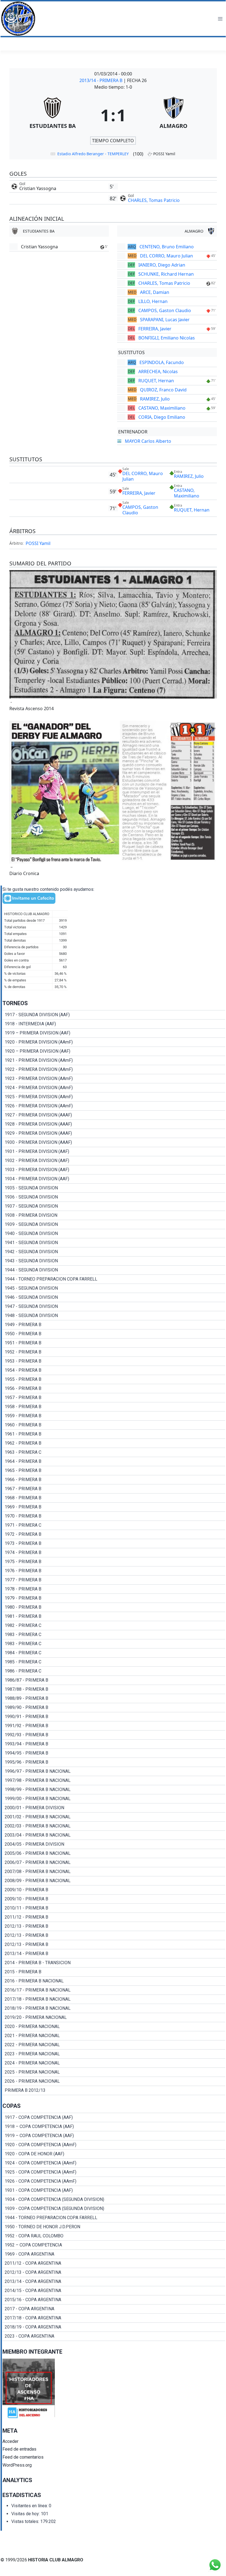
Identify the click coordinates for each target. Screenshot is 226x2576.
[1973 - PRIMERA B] (114, 1544)
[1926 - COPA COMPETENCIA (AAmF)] (114, 2181)
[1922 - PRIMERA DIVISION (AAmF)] (114, 1070)
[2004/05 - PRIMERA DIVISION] (114, 1844)
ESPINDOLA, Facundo (162, 362)
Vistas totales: (26, 2521)
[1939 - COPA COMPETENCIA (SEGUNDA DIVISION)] (114, 2209)
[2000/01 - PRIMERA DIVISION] (114, 1808)
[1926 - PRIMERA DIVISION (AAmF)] (114, 1106)
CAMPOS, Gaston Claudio (165, 310)
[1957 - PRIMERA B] (114, 1398)
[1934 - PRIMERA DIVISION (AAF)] (114, 1179)
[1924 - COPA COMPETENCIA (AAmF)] (114, 2163)
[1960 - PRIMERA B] (114, 1425)
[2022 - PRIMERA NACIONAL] (114, 2045)
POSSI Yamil (38, 543)
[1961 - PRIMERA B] (114, 1434)
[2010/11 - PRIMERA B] (114, 1908)
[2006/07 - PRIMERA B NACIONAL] (114, 1863)
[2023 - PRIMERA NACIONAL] (114, 2054)
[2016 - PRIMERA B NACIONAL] (114, 1981)
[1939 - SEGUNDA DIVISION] (114, 1224)
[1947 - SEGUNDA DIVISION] (114, 1307)
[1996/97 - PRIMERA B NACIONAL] (114, 1771)
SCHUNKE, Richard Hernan (166, 274)
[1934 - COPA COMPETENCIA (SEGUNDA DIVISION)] (114, 2200)
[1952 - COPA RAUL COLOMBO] (114, 2236)
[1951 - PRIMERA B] (114, 1343)
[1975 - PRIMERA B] (114, 1562)
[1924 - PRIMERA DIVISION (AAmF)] (114, 1088)
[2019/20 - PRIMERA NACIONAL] (114, 2017)
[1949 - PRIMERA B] (114, 1325)
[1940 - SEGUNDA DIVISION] (114, 1234)
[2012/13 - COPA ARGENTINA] (114, 2272)
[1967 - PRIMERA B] (114, 1489)
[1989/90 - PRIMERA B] (114, 1708)
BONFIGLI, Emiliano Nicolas (167, 338)
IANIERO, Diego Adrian (162, 265)
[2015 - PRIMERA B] (114, 1972)
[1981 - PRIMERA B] (114, 1616)
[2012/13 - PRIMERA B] (114, 1926)
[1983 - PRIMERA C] (114, 1635)
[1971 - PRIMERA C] (114, 1525)
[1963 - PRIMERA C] (114, 1452)
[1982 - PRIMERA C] (114, 1626)
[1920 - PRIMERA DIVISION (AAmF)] (114, 1042)
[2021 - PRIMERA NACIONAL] (114, 2036)
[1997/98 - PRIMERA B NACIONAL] (114, 1780)
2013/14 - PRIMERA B (101, 80)
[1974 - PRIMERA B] (114, 1553)
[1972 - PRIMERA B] (114, 1534)
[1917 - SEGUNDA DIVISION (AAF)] (114, 1015)
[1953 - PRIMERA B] (114, 1361)
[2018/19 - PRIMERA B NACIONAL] (114, 2008)
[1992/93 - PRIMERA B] (114, 1735)
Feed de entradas (19, 2449)
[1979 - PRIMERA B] (114, 1598)
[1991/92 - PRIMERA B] (114, 1726)
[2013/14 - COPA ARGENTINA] (114, 2282)
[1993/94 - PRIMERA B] (114, 1744)
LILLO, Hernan (153, 301)
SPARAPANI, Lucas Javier (165, 320)
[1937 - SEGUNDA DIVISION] (114, 1206)
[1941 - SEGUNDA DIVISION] (114, 1243)
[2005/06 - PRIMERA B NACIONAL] (114, 1853)
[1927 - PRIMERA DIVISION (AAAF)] (114, 1115)
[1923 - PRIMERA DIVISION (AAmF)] (114, 1079)
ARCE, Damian (155, 292)
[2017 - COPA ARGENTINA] (114, 2309)
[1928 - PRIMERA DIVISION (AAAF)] (114, 1124)
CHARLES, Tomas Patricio (154, 200)
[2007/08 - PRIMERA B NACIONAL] (114, 1872)
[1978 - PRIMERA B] (114, 1589)
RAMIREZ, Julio (155, 399)
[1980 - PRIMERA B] (114, 1607)
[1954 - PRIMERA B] (114, 1370)
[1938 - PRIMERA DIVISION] (114, 1215)
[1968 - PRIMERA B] (114, 1498)
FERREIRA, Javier (155, 329)
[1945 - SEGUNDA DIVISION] (114, 1288)
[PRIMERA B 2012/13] (114, 2090)
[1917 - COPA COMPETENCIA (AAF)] (114, 2117)
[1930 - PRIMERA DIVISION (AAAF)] (114, 1142)
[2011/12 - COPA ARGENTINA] (114, 2263)
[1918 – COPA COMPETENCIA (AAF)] (114, 2127)
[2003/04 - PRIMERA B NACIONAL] (114, 1835)
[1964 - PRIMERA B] (114, 1461)
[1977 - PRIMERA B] (114, 1580)
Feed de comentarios (23, 2457)
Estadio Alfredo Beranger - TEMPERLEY (93, 154)
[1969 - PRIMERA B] (114, 1507)
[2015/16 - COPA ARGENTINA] (114, 2300)
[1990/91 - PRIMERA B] (114, 1717)
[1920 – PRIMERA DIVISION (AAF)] (114, 1051)
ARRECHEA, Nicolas (158, 372)
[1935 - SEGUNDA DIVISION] (114, 1188)
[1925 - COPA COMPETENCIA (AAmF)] (114, 2172)
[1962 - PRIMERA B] (114, 1443)
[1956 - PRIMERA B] (114, 1389)
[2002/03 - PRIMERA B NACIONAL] (114, 1826)
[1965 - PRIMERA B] (114, 1471)
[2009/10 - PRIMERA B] (114, 1890)
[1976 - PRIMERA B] (114, 1571)
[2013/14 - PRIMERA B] (114, 1954)
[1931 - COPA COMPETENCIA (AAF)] (114, 2190)
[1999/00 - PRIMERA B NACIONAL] (114, 1799)
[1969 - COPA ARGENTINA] (114, 2254)
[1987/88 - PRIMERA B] (114, 1689)
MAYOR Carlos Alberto (148, 441)
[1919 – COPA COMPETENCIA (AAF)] (114, 2136)
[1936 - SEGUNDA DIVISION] (114, 1197)
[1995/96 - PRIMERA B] (114, 1762)
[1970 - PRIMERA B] (114, 1516)
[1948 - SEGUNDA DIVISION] (114, 1316)
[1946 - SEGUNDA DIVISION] (114, 1297)
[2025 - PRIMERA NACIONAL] (114, 2072)
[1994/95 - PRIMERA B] (114, 1753)
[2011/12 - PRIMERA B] (114, 1917)
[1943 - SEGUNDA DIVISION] (114, 1261)
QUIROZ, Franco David (163, 390)
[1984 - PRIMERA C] (114, 1653)
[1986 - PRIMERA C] (114, 1671)
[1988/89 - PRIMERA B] (114, 1698)
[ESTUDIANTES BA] (53, 115)
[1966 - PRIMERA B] (114, 1480)
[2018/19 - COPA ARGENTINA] (114, 2327)
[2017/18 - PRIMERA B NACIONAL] (114, 1999)
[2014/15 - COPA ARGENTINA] (114, 2291)
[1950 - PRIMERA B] (114, 1334)
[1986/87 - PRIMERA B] (114, 1680)
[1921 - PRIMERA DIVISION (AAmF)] (114, 1060)
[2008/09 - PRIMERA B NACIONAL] (114, 1881)
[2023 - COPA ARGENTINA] (114, 2336)
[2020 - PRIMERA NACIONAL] (114, 2027)
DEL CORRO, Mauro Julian (166, 256)
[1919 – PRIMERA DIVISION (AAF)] (114, 1033)
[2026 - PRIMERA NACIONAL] (114, 2081)
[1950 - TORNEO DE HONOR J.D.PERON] (114, 2227)
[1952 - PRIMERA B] (114, 1352)
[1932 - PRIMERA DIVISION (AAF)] (114, 1161)
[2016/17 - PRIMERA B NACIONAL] (114, 1990)
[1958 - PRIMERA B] (114, 1407)
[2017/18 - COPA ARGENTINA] (114, 2318)
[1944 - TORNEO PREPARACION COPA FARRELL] (114, 1279)
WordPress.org (17, 2465)
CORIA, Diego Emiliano (162, 417)
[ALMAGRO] (174, 115)
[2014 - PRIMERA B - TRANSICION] (114, 1963)
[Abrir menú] (220, 19)
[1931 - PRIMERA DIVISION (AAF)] (114, 1152)
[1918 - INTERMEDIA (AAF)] (114, 1024)
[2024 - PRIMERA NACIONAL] (114, 2063)
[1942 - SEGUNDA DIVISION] (114, 1252)
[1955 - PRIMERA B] (114, 1379)
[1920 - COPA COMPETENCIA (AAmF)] (114, 2145)
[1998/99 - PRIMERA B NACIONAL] (114, 1790)
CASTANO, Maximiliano (162, 408)
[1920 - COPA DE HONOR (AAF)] (114, 2154)
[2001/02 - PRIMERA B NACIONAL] (114, 1817)
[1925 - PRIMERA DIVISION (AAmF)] (114, 1097)
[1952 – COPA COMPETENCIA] (114, 2245)
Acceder (10, 2441)
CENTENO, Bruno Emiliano (167, 247)
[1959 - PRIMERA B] (114, 1416)
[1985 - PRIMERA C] (114, 1662)
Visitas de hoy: (26, 2514)
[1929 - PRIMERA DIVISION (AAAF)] (114, 1133)
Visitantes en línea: (30, 2506)
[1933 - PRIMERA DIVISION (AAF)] (114, 1170)
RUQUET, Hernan (156, 381)
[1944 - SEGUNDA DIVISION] (114, 1270)
